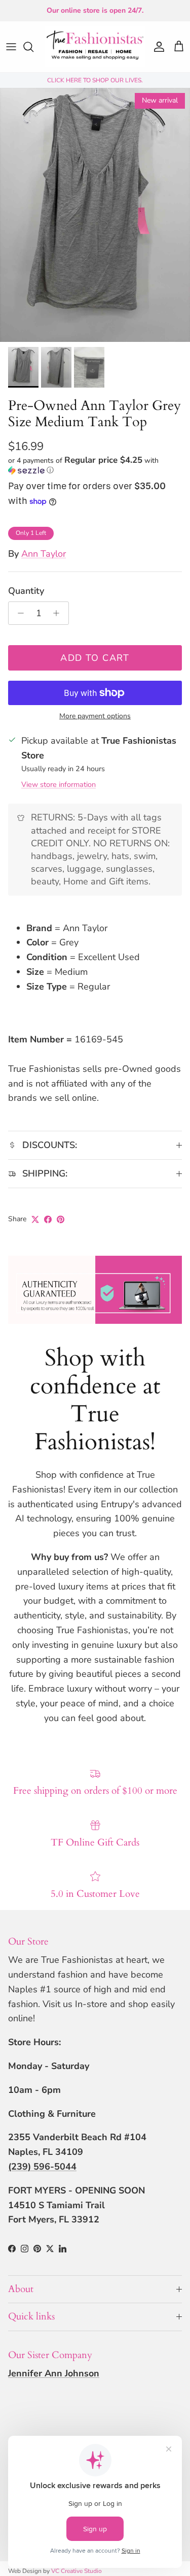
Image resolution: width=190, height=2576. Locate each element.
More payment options (95, 717)
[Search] (33, 47)
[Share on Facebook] (48, 1219)
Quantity (26, 591)
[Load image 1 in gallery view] (95, 215)
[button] (95, 465)
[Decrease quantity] (18, 613)
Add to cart (95, 658)
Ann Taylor (44, 554)
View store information (59, 784)
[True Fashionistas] (95, 47)
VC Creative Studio (77, 2571)
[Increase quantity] (59, 613)
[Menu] (11, 47)
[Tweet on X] (35, 1219)
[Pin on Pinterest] (61, 1219)
